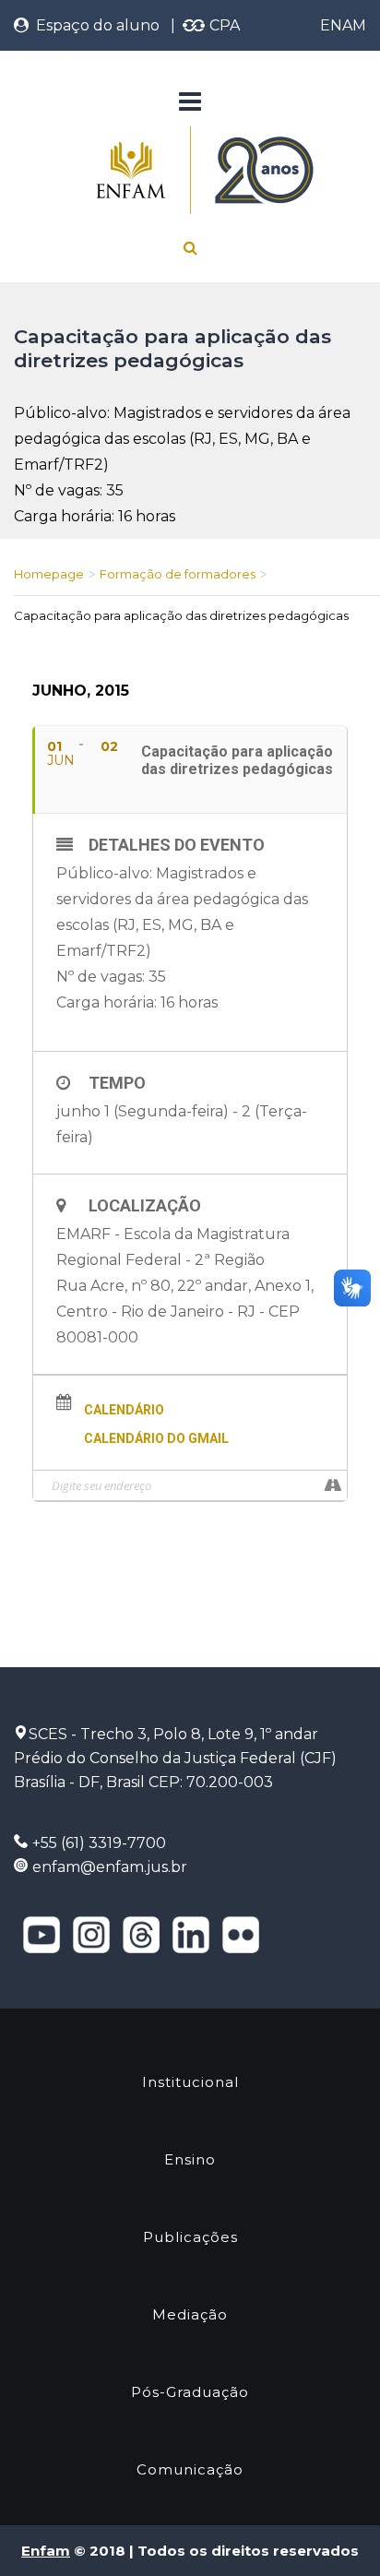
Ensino (190, 2159)
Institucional (190, 2082)
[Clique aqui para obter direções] (332, 1485)
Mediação (190, 2314)
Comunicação (190, 2469)
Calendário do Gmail (156, 1438)
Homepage (49, 574)
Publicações (190, 2237)
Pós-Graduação (190, 2392)
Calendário (124, 1410)
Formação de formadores (178, 574)
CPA (223, 25)
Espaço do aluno (94, 25)
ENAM (343, 25)
